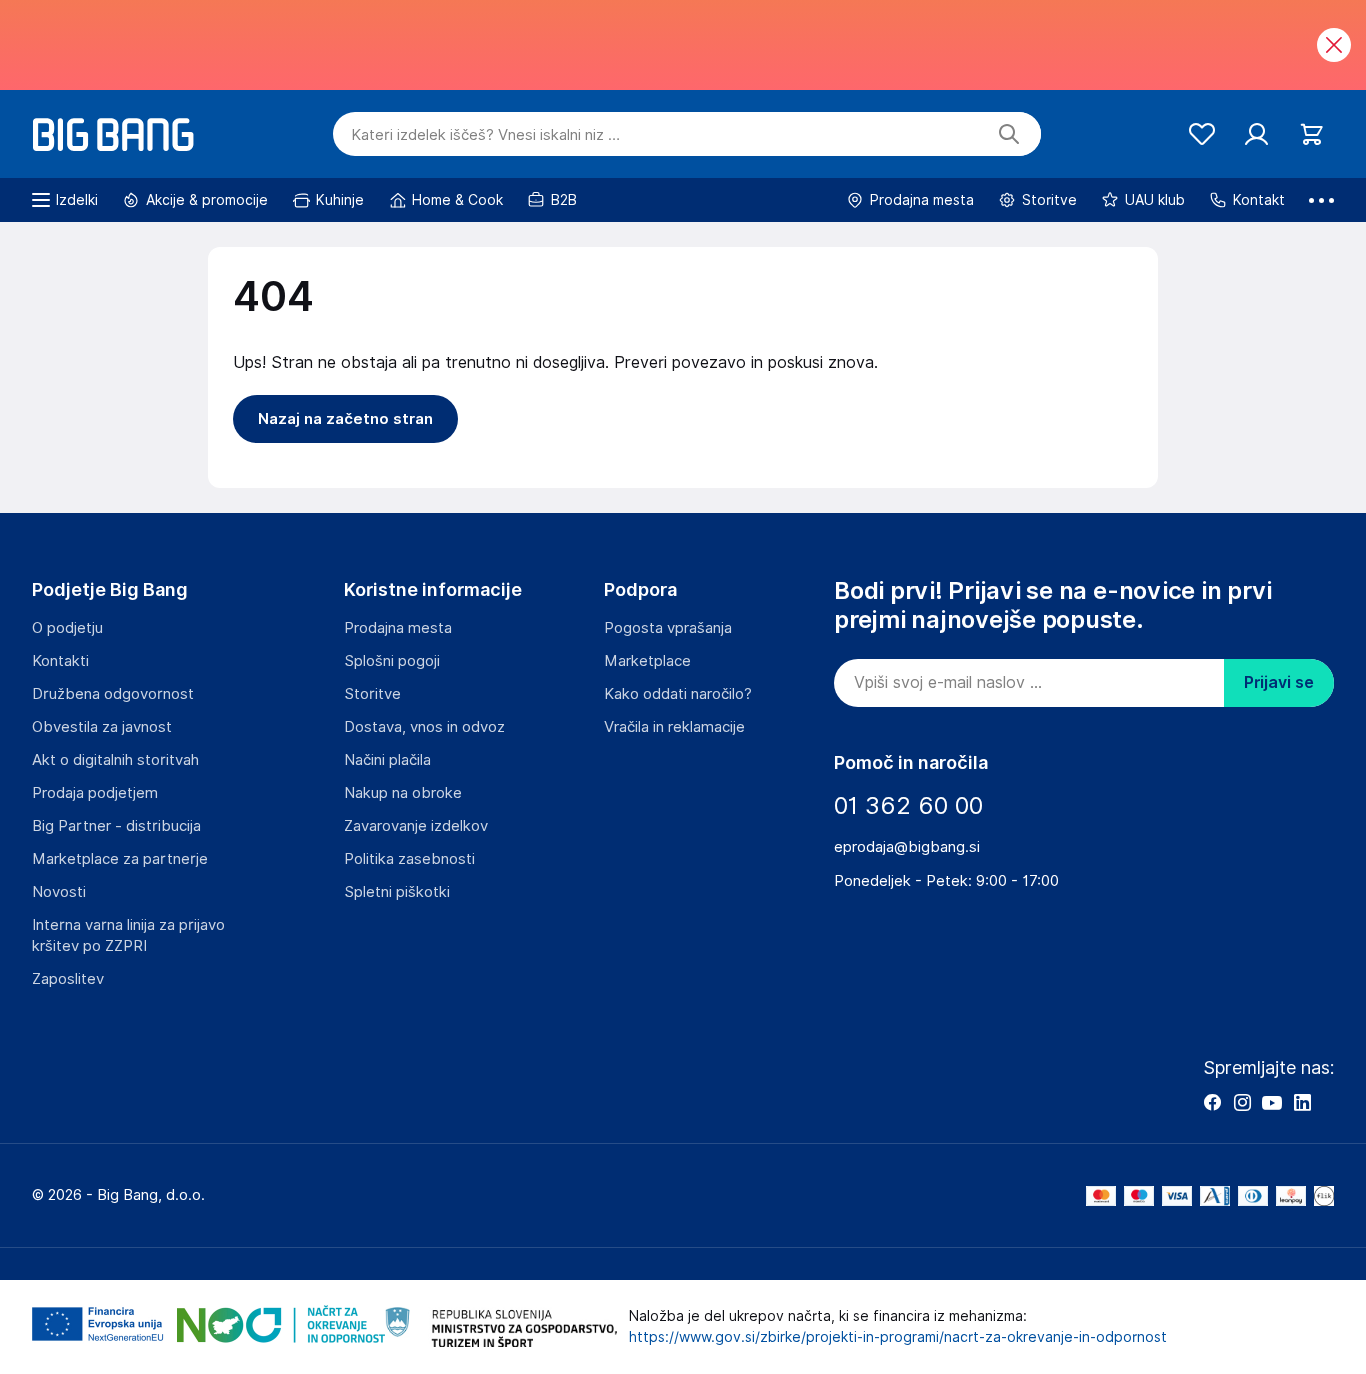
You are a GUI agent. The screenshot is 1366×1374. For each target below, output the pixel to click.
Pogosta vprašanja (668, 628)
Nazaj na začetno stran (345, 419)
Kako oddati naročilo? (678, 694)
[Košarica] (1311, 134)
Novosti (59, 892)
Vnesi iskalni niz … (485, 135)
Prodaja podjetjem (95, 793)
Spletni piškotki (397, 892)
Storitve (372, 694)
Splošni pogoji (392, 661)
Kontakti (60, 661)
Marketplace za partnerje (120, 859)
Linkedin (1302, 1102)
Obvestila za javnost (102, 727)
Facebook (1212, 1102)
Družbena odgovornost (113, 694)
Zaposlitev (68, 979)
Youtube (1272, 1102)
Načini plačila (387, 760)
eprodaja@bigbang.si (907, 847)
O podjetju (67, 628)
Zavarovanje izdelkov (416, 826)
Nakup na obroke (403, 793)
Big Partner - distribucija (116, 826)
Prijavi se (1279, 682)
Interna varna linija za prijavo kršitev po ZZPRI (128, 935)
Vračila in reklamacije (674, 727)
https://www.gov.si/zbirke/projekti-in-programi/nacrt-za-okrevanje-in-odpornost (898, 1337)
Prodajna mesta (398, 628)
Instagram (1242, 1102)
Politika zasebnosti (409, 859)
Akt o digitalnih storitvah (115, 760)
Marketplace (647, 661)
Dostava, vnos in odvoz (424, 727)
